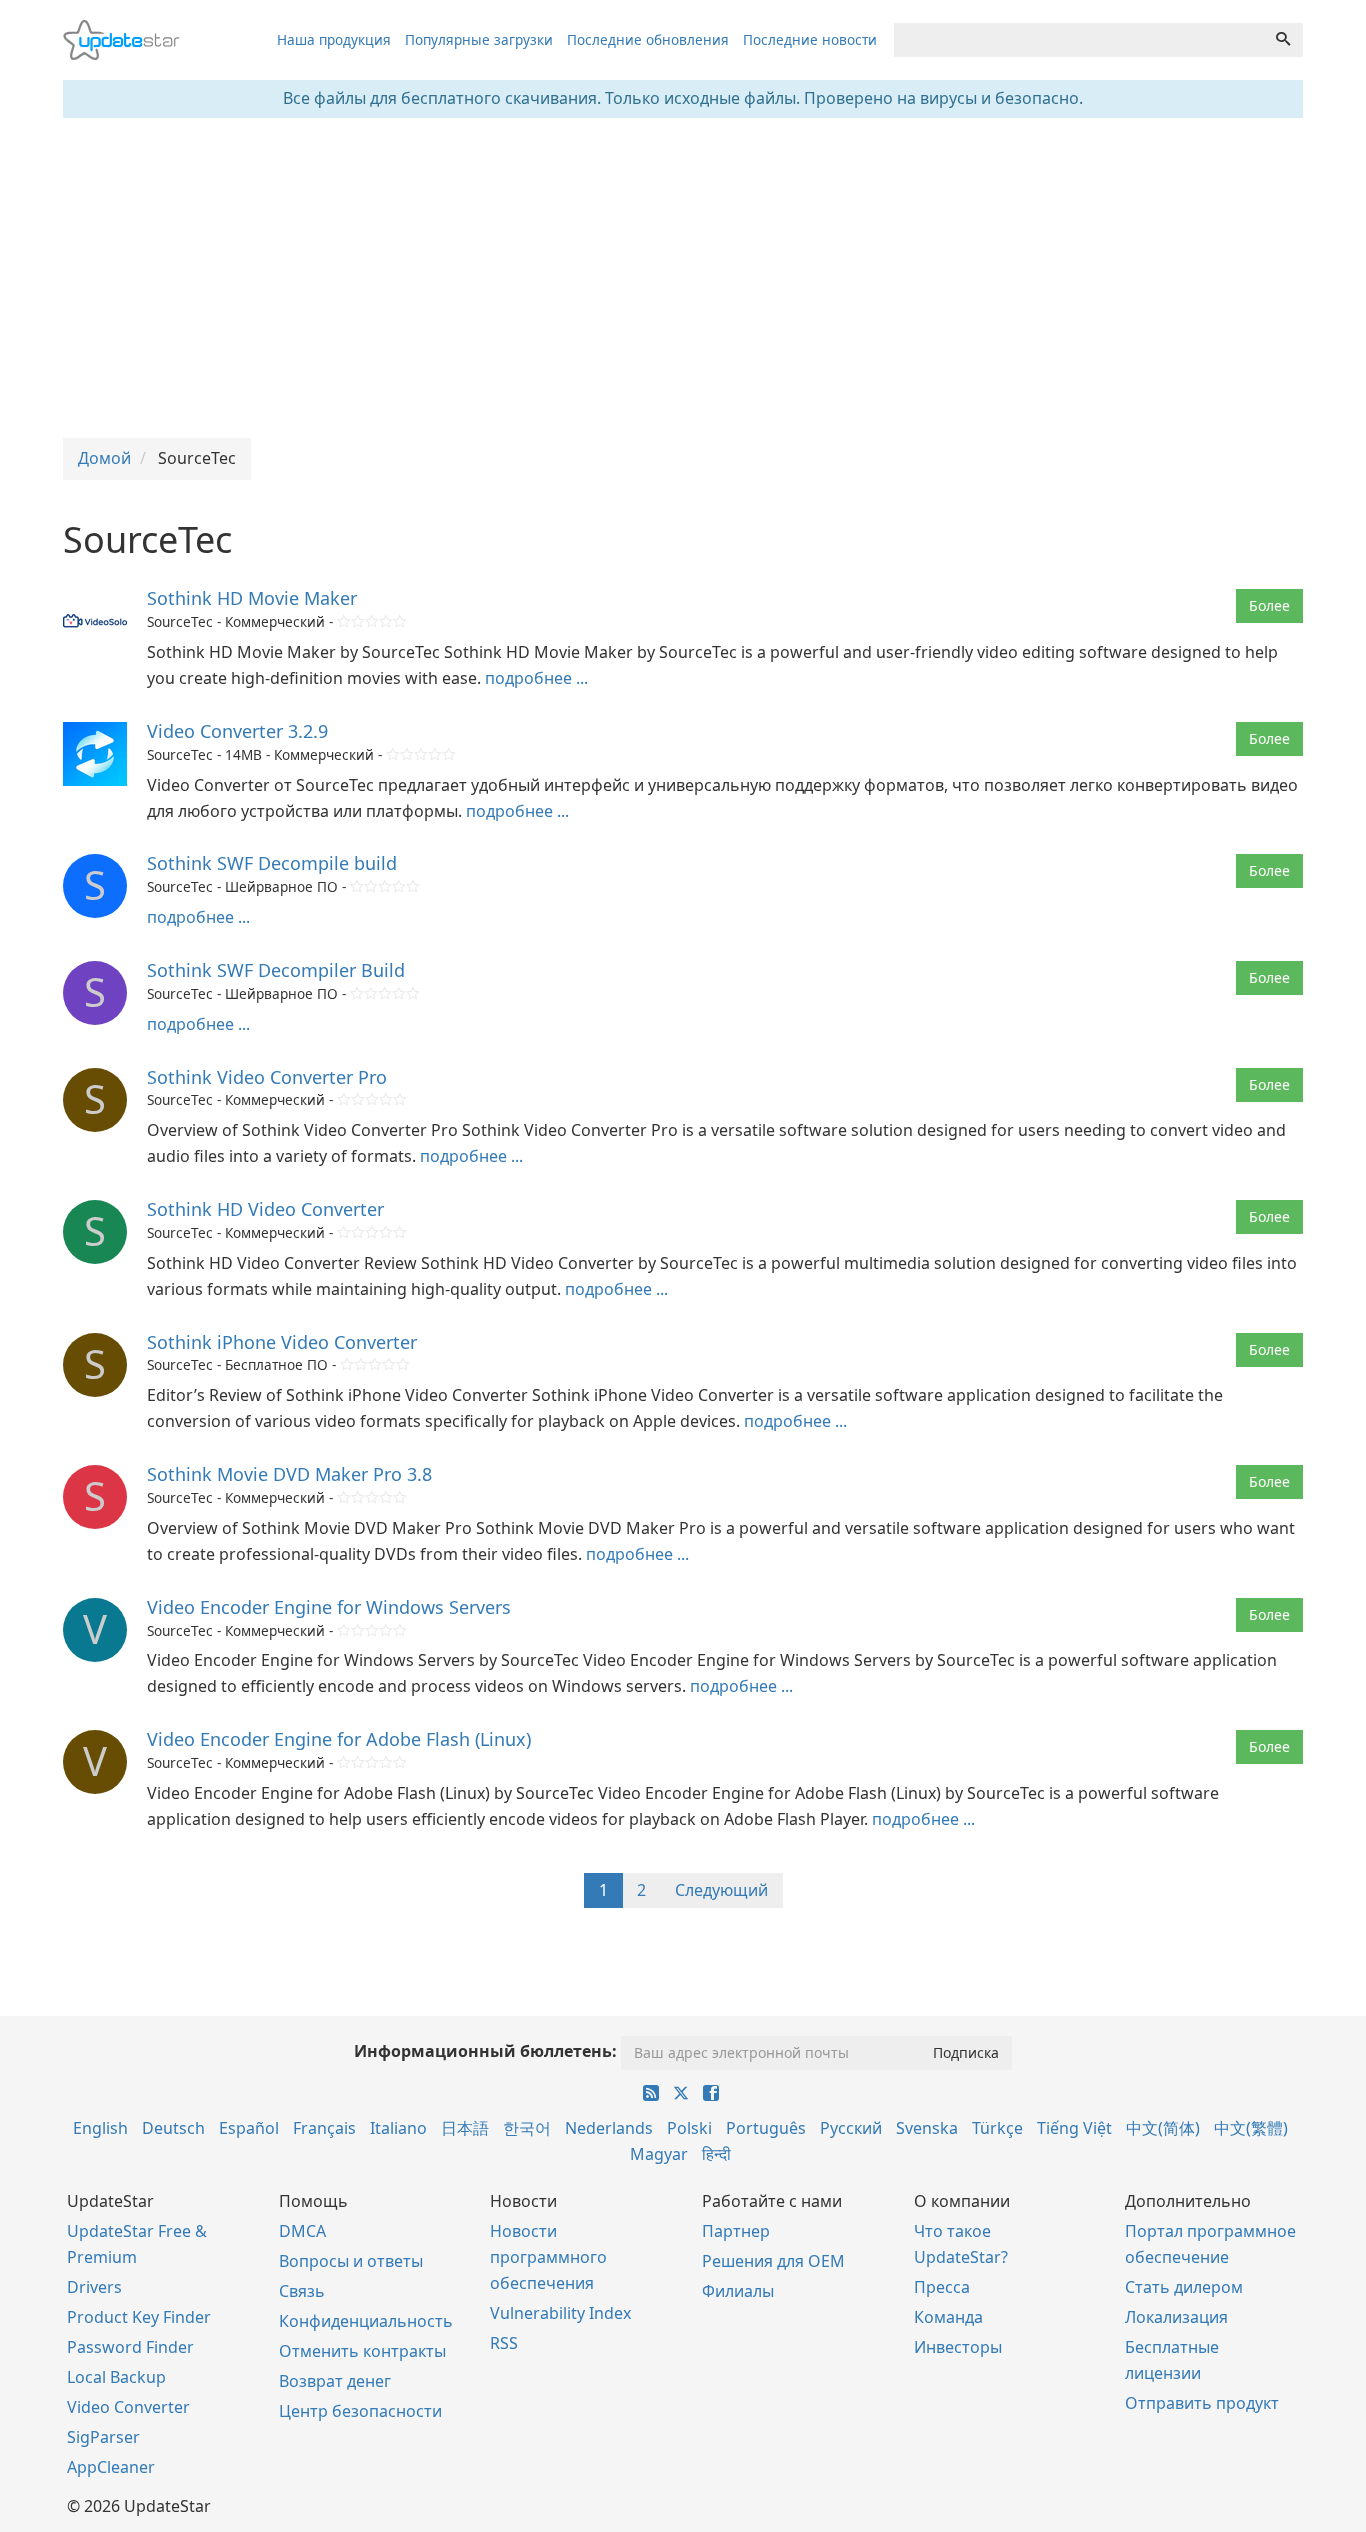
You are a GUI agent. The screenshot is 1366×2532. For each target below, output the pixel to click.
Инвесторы (958, 2347)
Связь (302, 2291)
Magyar (659, 2154)
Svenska (927, 2128)
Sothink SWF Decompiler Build (276, 970)
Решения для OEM (773, 2261)
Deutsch (173, 2128)
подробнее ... (536, 678)
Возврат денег (335, 2381)
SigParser (103, 2437)
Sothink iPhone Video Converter (282, 1342)
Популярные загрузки (479, 39)
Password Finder (130, 2347)
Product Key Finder (139, 2317)
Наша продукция (334, 39)
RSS (504, 2343)
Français (324, 2128)
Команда (948, 2317)
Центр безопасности (360, 2411)
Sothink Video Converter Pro (267, 1077)
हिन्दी (716, 2154)
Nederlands (609, 2128)
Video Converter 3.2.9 (237, 731)
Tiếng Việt (1074, 2128)
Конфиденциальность (366, 2321)
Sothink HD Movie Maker (252, 598)
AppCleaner (111, 2467)
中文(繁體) (1251, 2128)
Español (249, 2128)
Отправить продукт (1202, 2403)
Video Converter (128, 2407)
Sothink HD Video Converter (265, 1209)
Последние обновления (648, 39)
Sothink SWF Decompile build (272, 863)
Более (1269, 605)
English (100, 2128)
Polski (689, 2128)
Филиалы (738, 2291)
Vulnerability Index (560, 2313)
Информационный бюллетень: (485, 2051)
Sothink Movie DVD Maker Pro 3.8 (289, 1474)
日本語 (465, 2128)
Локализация (1176, 2317)
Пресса (942, 2287)
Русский (851, 2128)
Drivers (94, 2287)
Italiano (398, 2128)
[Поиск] (1283, 40)
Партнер (736, 2231)
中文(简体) (1163, 2128)
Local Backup (116, 2377)
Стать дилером (1184, 2287)
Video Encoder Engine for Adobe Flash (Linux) (339, 1739)
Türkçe (997, 2128)
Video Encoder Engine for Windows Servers (329, 1607)
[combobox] (1079, 40)
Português (766, 2128)
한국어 (527, 2128)
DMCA (302, 2231)
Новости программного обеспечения (548, 2257)
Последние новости (810, 39)
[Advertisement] (683, 278)
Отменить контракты (362, 2351)
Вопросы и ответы (351, 2261)
